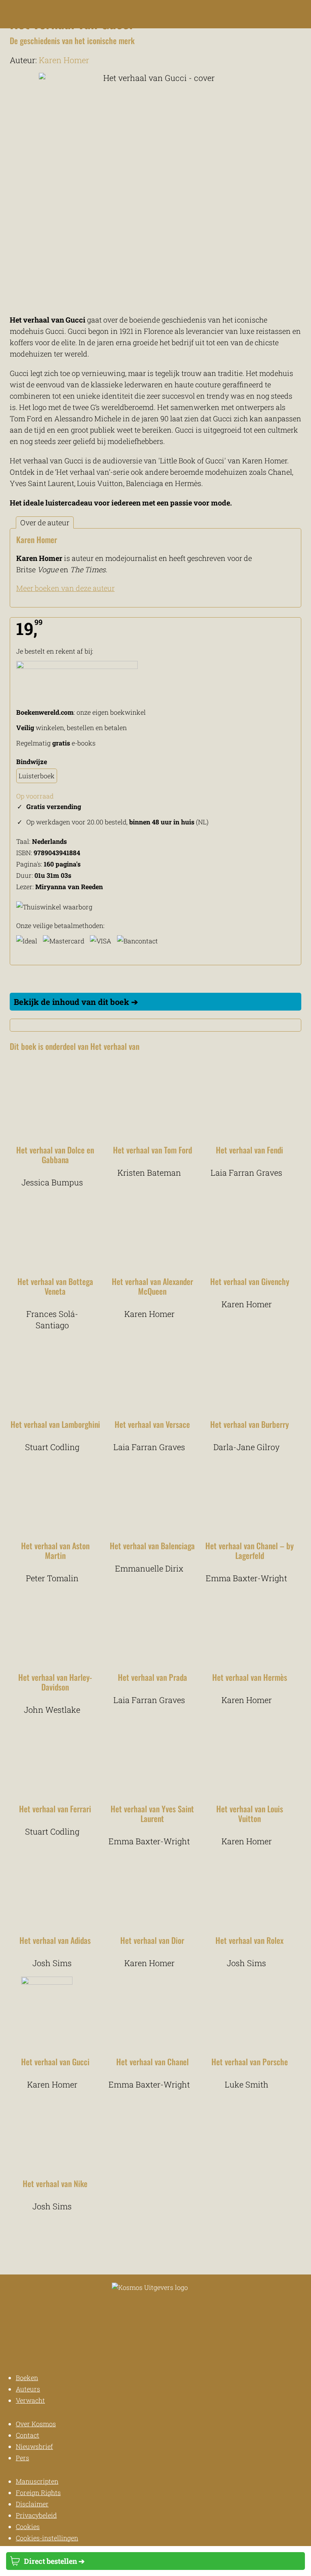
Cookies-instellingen (47, 2538)
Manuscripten (37, 2481)
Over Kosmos (36, 2424)
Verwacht (30, 2400)
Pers (22, 2458)
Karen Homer (64, 60)
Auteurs (28, 2389)
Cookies (28, 2526)
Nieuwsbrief (34, 2446)
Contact (28, 2435)
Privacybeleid (36, 2515)
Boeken (27, 2377)
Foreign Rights (38, 2492)
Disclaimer (32, 2504)
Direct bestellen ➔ (54, 2561)
